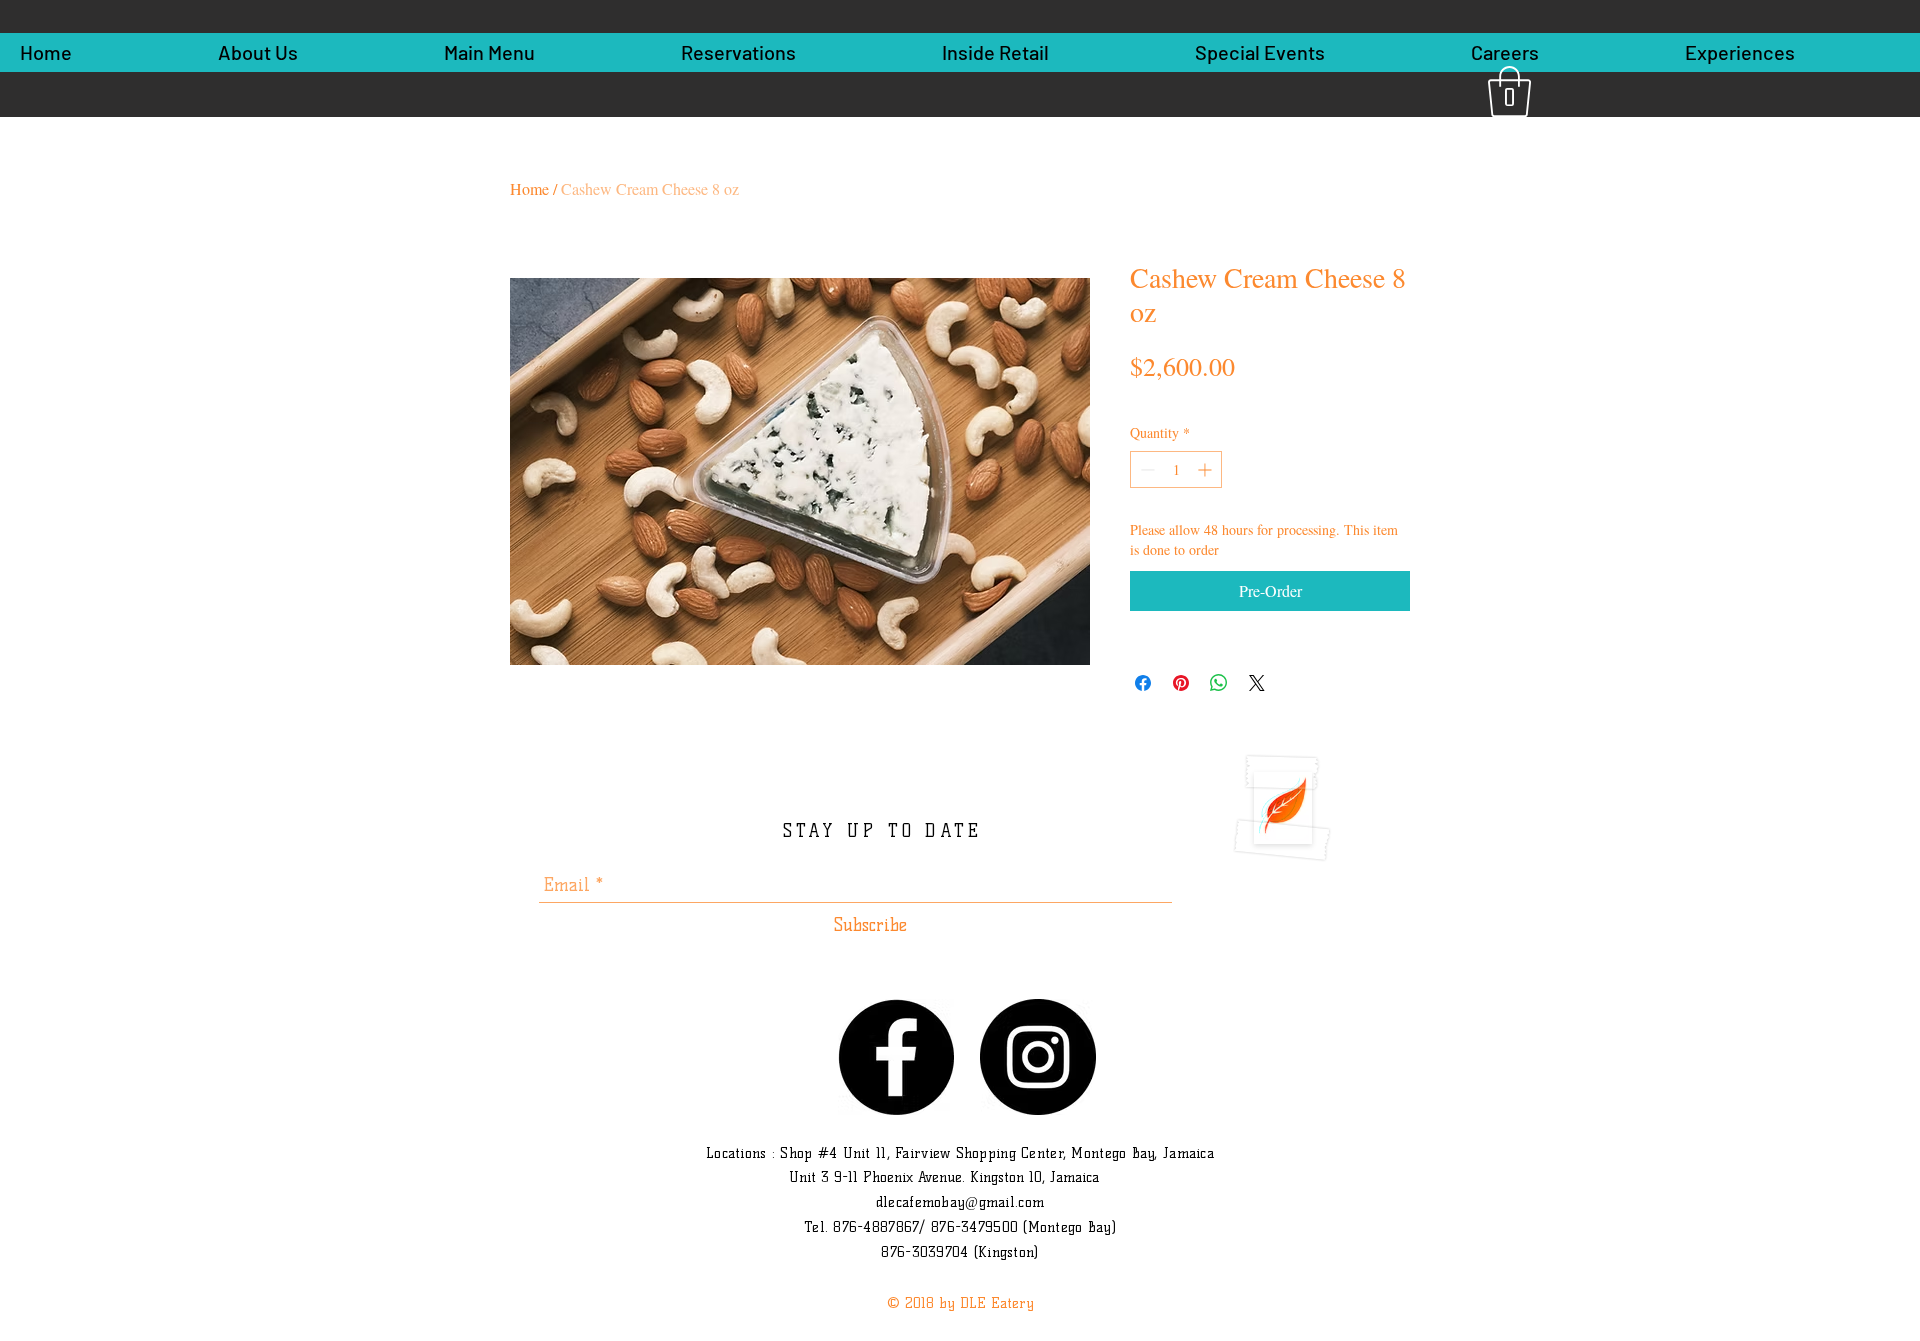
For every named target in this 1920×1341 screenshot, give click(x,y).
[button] (1509, 91)
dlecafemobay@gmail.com (960, 1202)
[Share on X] (1257, 683)
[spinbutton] (1176, 469)
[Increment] (1206, 469)
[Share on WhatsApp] (1219, 683)
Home (529, 188)
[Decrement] (1145, 469)
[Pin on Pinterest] (1181, 683)
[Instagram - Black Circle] (1038, 1057)
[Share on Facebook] (1143, 683)
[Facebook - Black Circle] (896, 1057)
